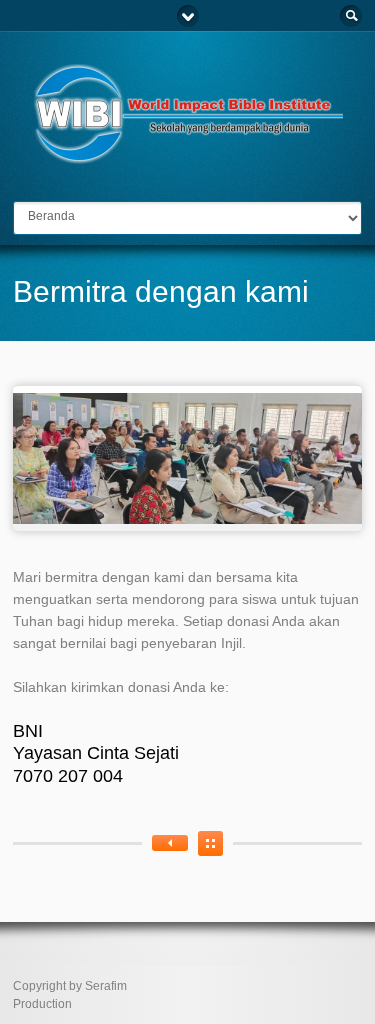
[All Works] (210, 843)
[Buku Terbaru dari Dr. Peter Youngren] (170, 843)
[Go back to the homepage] (188, 155)
